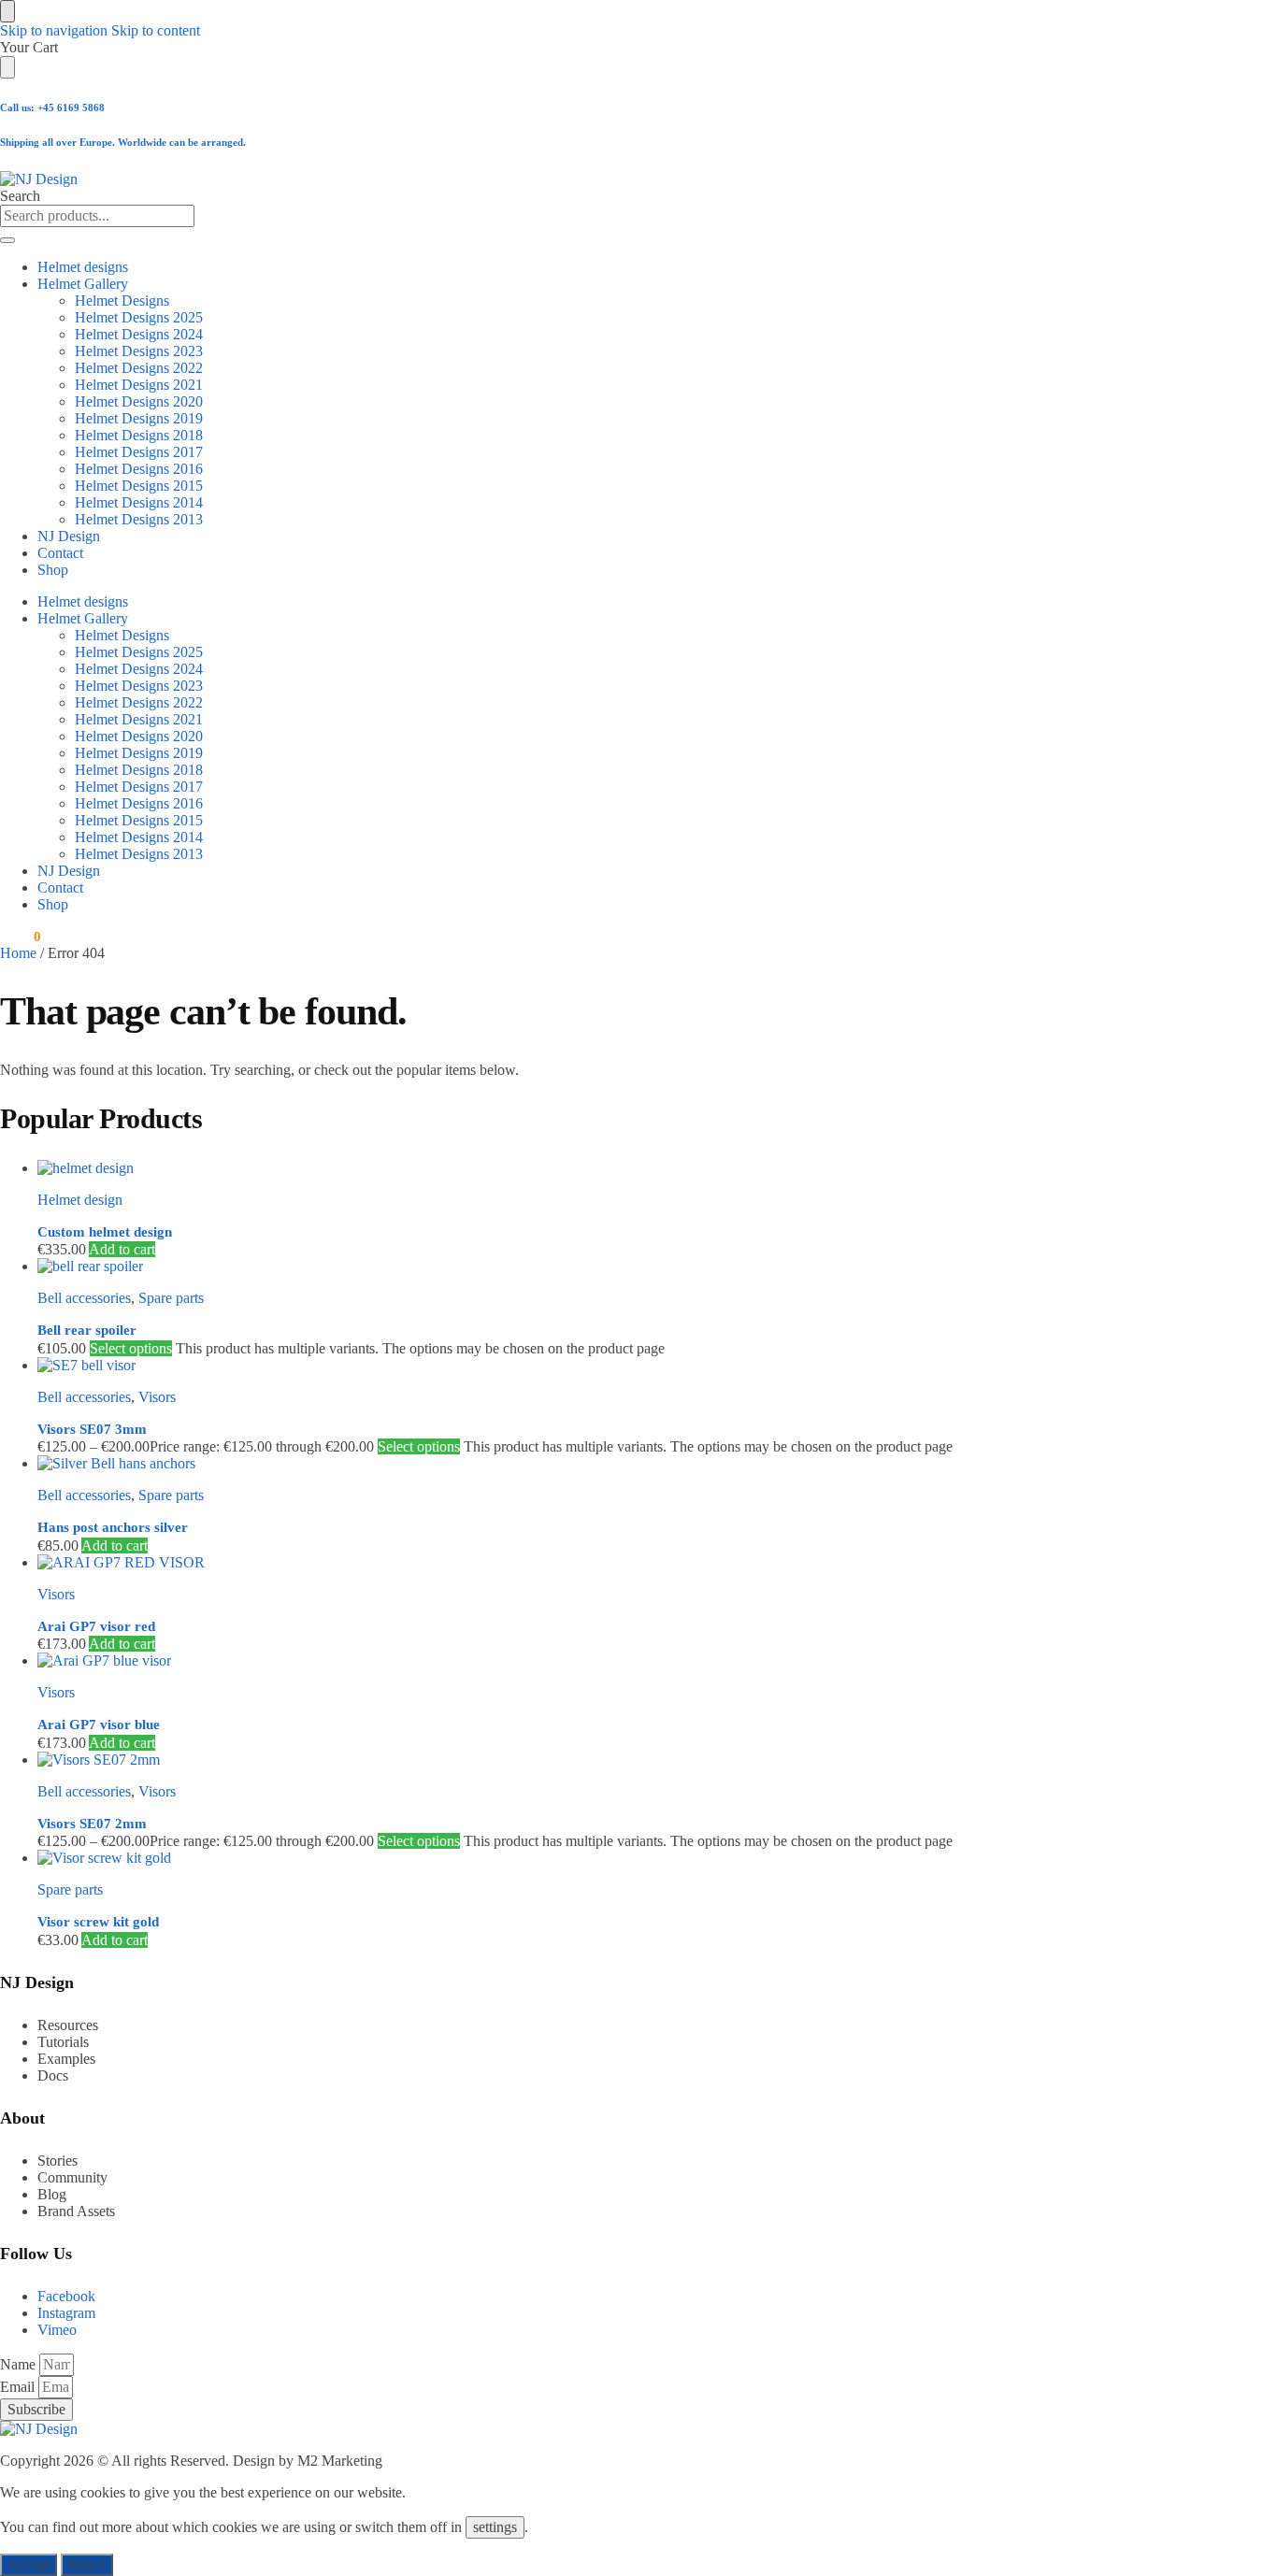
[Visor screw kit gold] (566, 1858)
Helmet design (80, 1200)
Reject (87, 2564)
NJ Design (69, 536)
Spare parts (171, 1298)
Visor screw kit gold (98, 1922)
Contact (60, 553)
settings (495, 2527)
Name (20, 2364)
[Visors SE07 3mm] (566, 1366)
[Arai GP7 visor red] (566, 1563)
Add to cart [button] (122, 1249)
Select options (131, 1348)
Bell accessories (84, 1298)
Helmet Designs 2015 (139, 486)
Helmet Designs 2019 (139, 418)
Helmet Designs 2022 (139, 368)
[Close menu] (7, 11)
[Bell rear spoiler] (566, 1267)
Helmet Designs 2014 (139, 502)
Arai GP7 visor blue (99, 1724)
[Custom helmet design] (566, 1168)
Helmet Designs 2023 (139, 351)
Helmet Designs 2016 (139, 469)
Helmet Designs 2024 (139, 334)
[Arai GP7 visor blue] (566, 1661)
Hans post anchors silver (113, 1527)
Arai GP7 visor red (96, 1626)
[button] (20, 937)
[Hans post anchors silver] (566, 1464)
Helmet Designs (122, 301)
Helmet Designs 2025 (139, 317)
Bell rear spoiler (87, 1330)
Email (19, 2387)
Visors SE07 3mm (92, 1429)
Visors (157, 1397)
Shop (53, 570)
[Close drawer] (7, 67)
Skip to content (156, 30)
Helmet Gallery (83, 284)
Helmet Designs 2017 (139, 452)
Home (18, 953)
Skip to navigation (54, 30)
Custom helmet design (105, 1232)
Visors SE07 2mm (92, 1824)
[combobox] (97, 216)
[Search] (7, 240)
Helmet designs (83, 267)
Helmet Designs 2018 (139, 435)
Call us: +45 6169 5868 (52, 107)
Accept (29, 2564)
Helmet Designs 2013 (139, 519)
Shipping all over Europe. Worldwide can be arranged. (123, 142)
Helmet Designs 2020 (139, 401)
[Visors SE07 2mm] (566, 1760)
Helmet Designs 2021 (139, 385)
